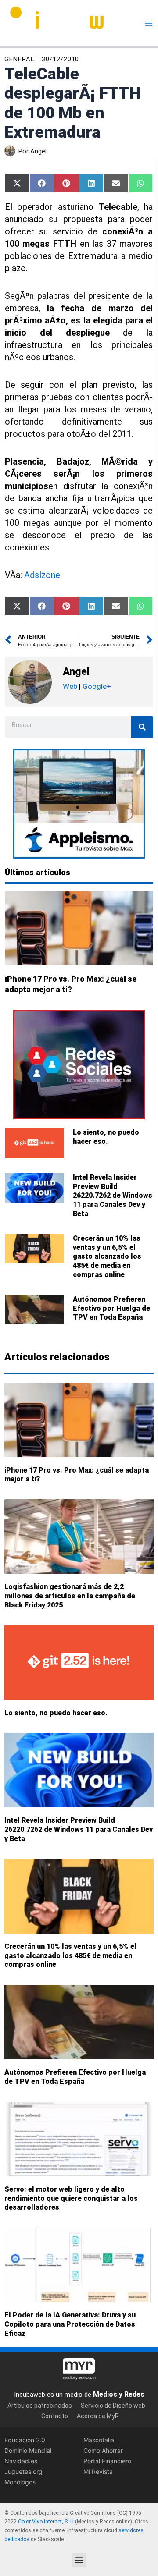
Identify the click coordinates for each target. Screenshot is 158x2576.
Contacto (55, 2416)
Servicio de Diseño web (113, 2406)
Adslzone (42, 575)
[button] (79, 2560)
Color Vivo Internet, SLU (46, 2522)
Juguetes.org (23, 2472)
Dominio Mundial (28, 2450)
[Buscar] (142, 727)
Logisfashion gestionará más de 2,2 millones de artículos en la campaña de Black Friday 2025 (70, 1596)
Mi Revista (98, 2472)
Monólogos (20, 2482)
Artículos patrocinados (40, 2406)
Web (70, 686)
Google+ (96, 686)
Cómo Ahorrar (103, 2450)
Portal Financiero (107, 2461)
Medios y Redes (119, 2394)
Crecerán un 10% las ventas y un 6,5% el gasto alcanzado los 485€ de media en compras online (107, 1256)
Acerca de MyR (98, 2416)
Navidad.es (21, 2461)
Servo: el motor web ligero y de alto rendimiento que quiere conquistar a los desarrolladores (71, 2198)
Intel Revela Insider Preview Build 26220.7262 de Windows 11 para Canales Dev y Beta (113, 1196)
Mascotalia (99, 2440)
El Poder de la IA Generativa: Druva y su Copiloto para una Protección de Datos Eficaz (70, 2324)
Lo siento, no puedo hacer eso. (106, 1137)
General (19, 59)
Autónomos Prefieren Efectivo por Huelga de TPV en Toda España (111, 1308)
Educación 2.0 (25, 2440)
